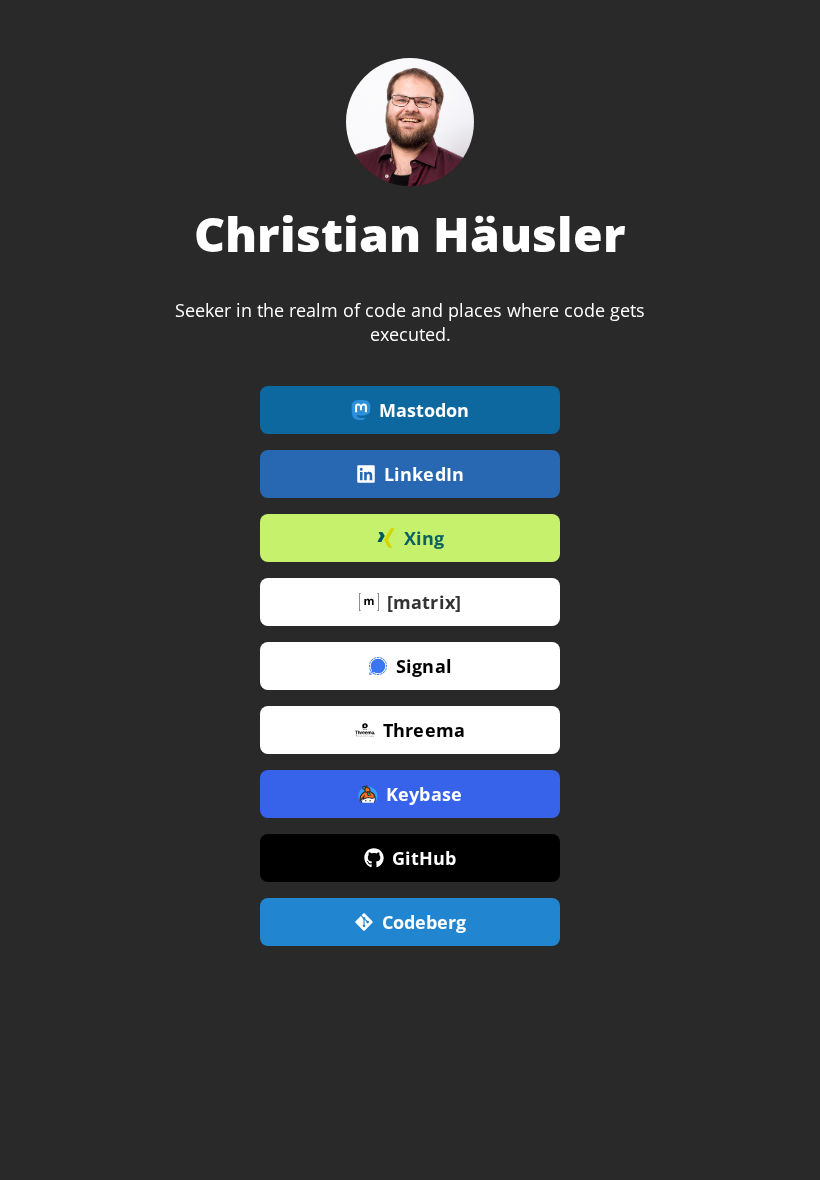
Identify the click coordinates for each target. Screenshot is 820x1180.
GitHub (424, 858)
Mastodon (424, 410)
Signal (424, 666)
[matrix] (424, 602)
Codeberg (424, 922)
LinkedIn (424, 474)
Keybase (424, 794)
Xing (424, 538)
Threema (424, 730)
